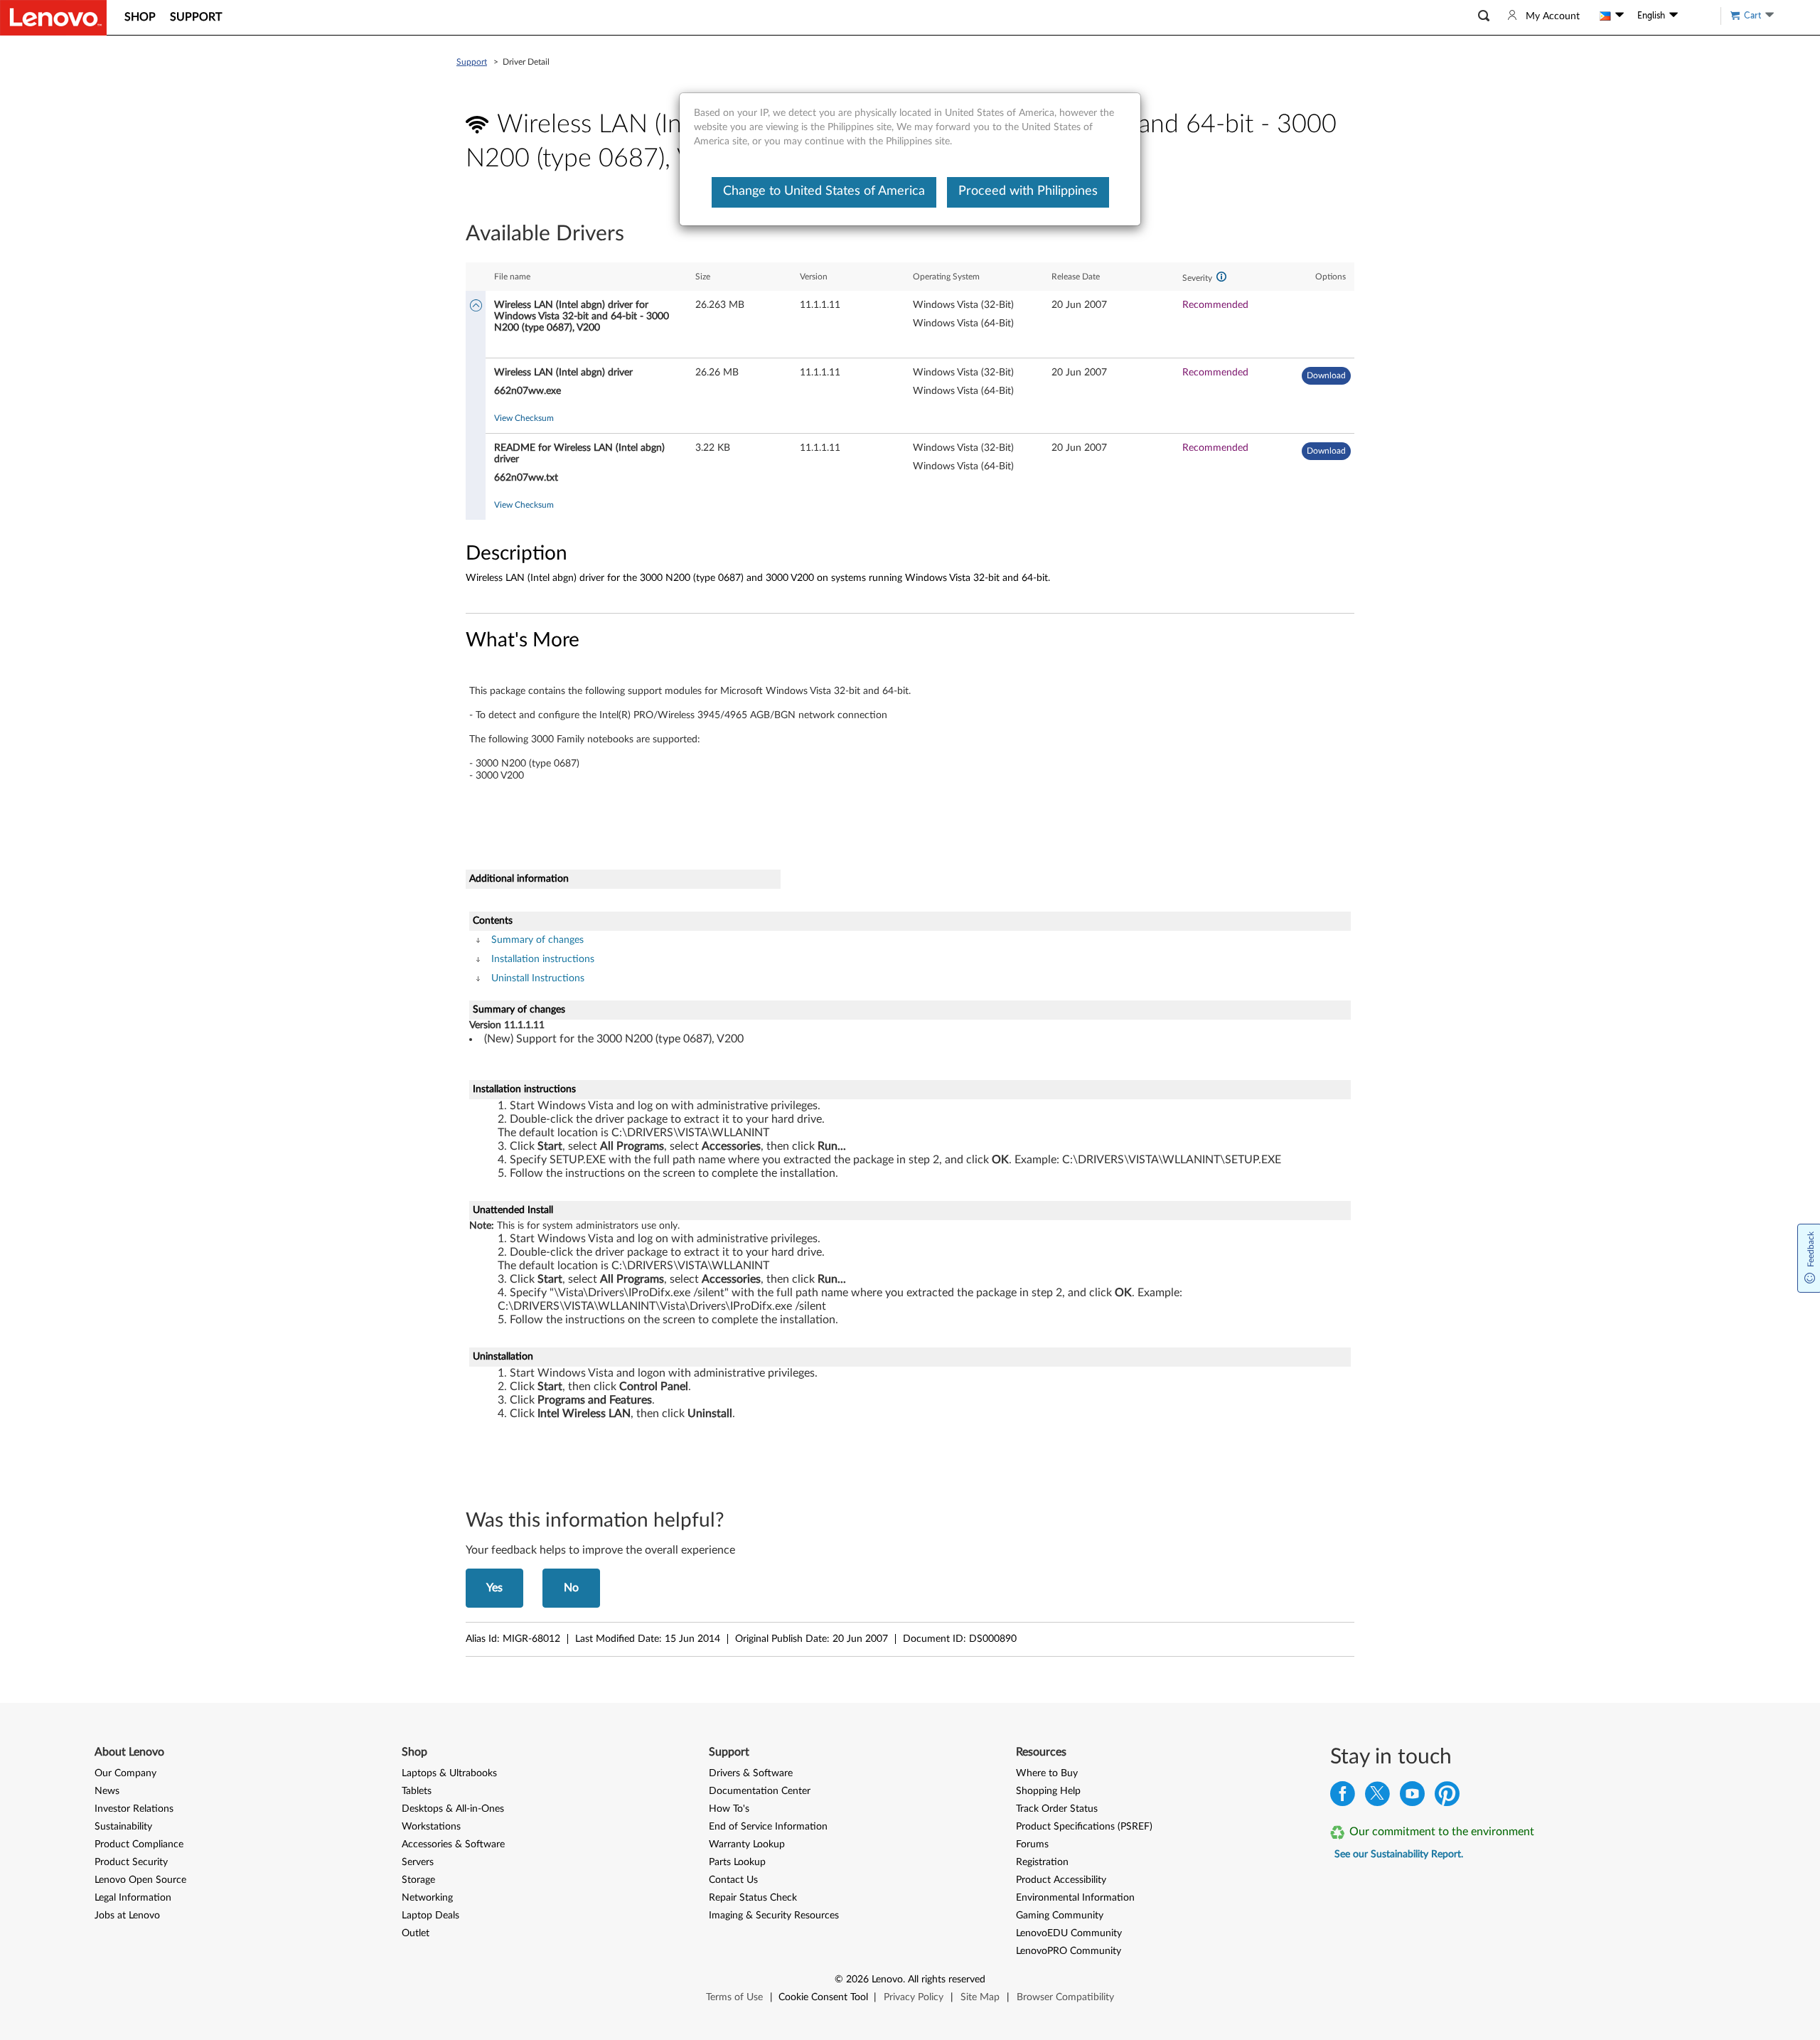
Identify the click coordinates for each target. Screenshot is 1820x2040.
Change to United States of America (824, 191)
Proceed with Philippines (1028, 191)
